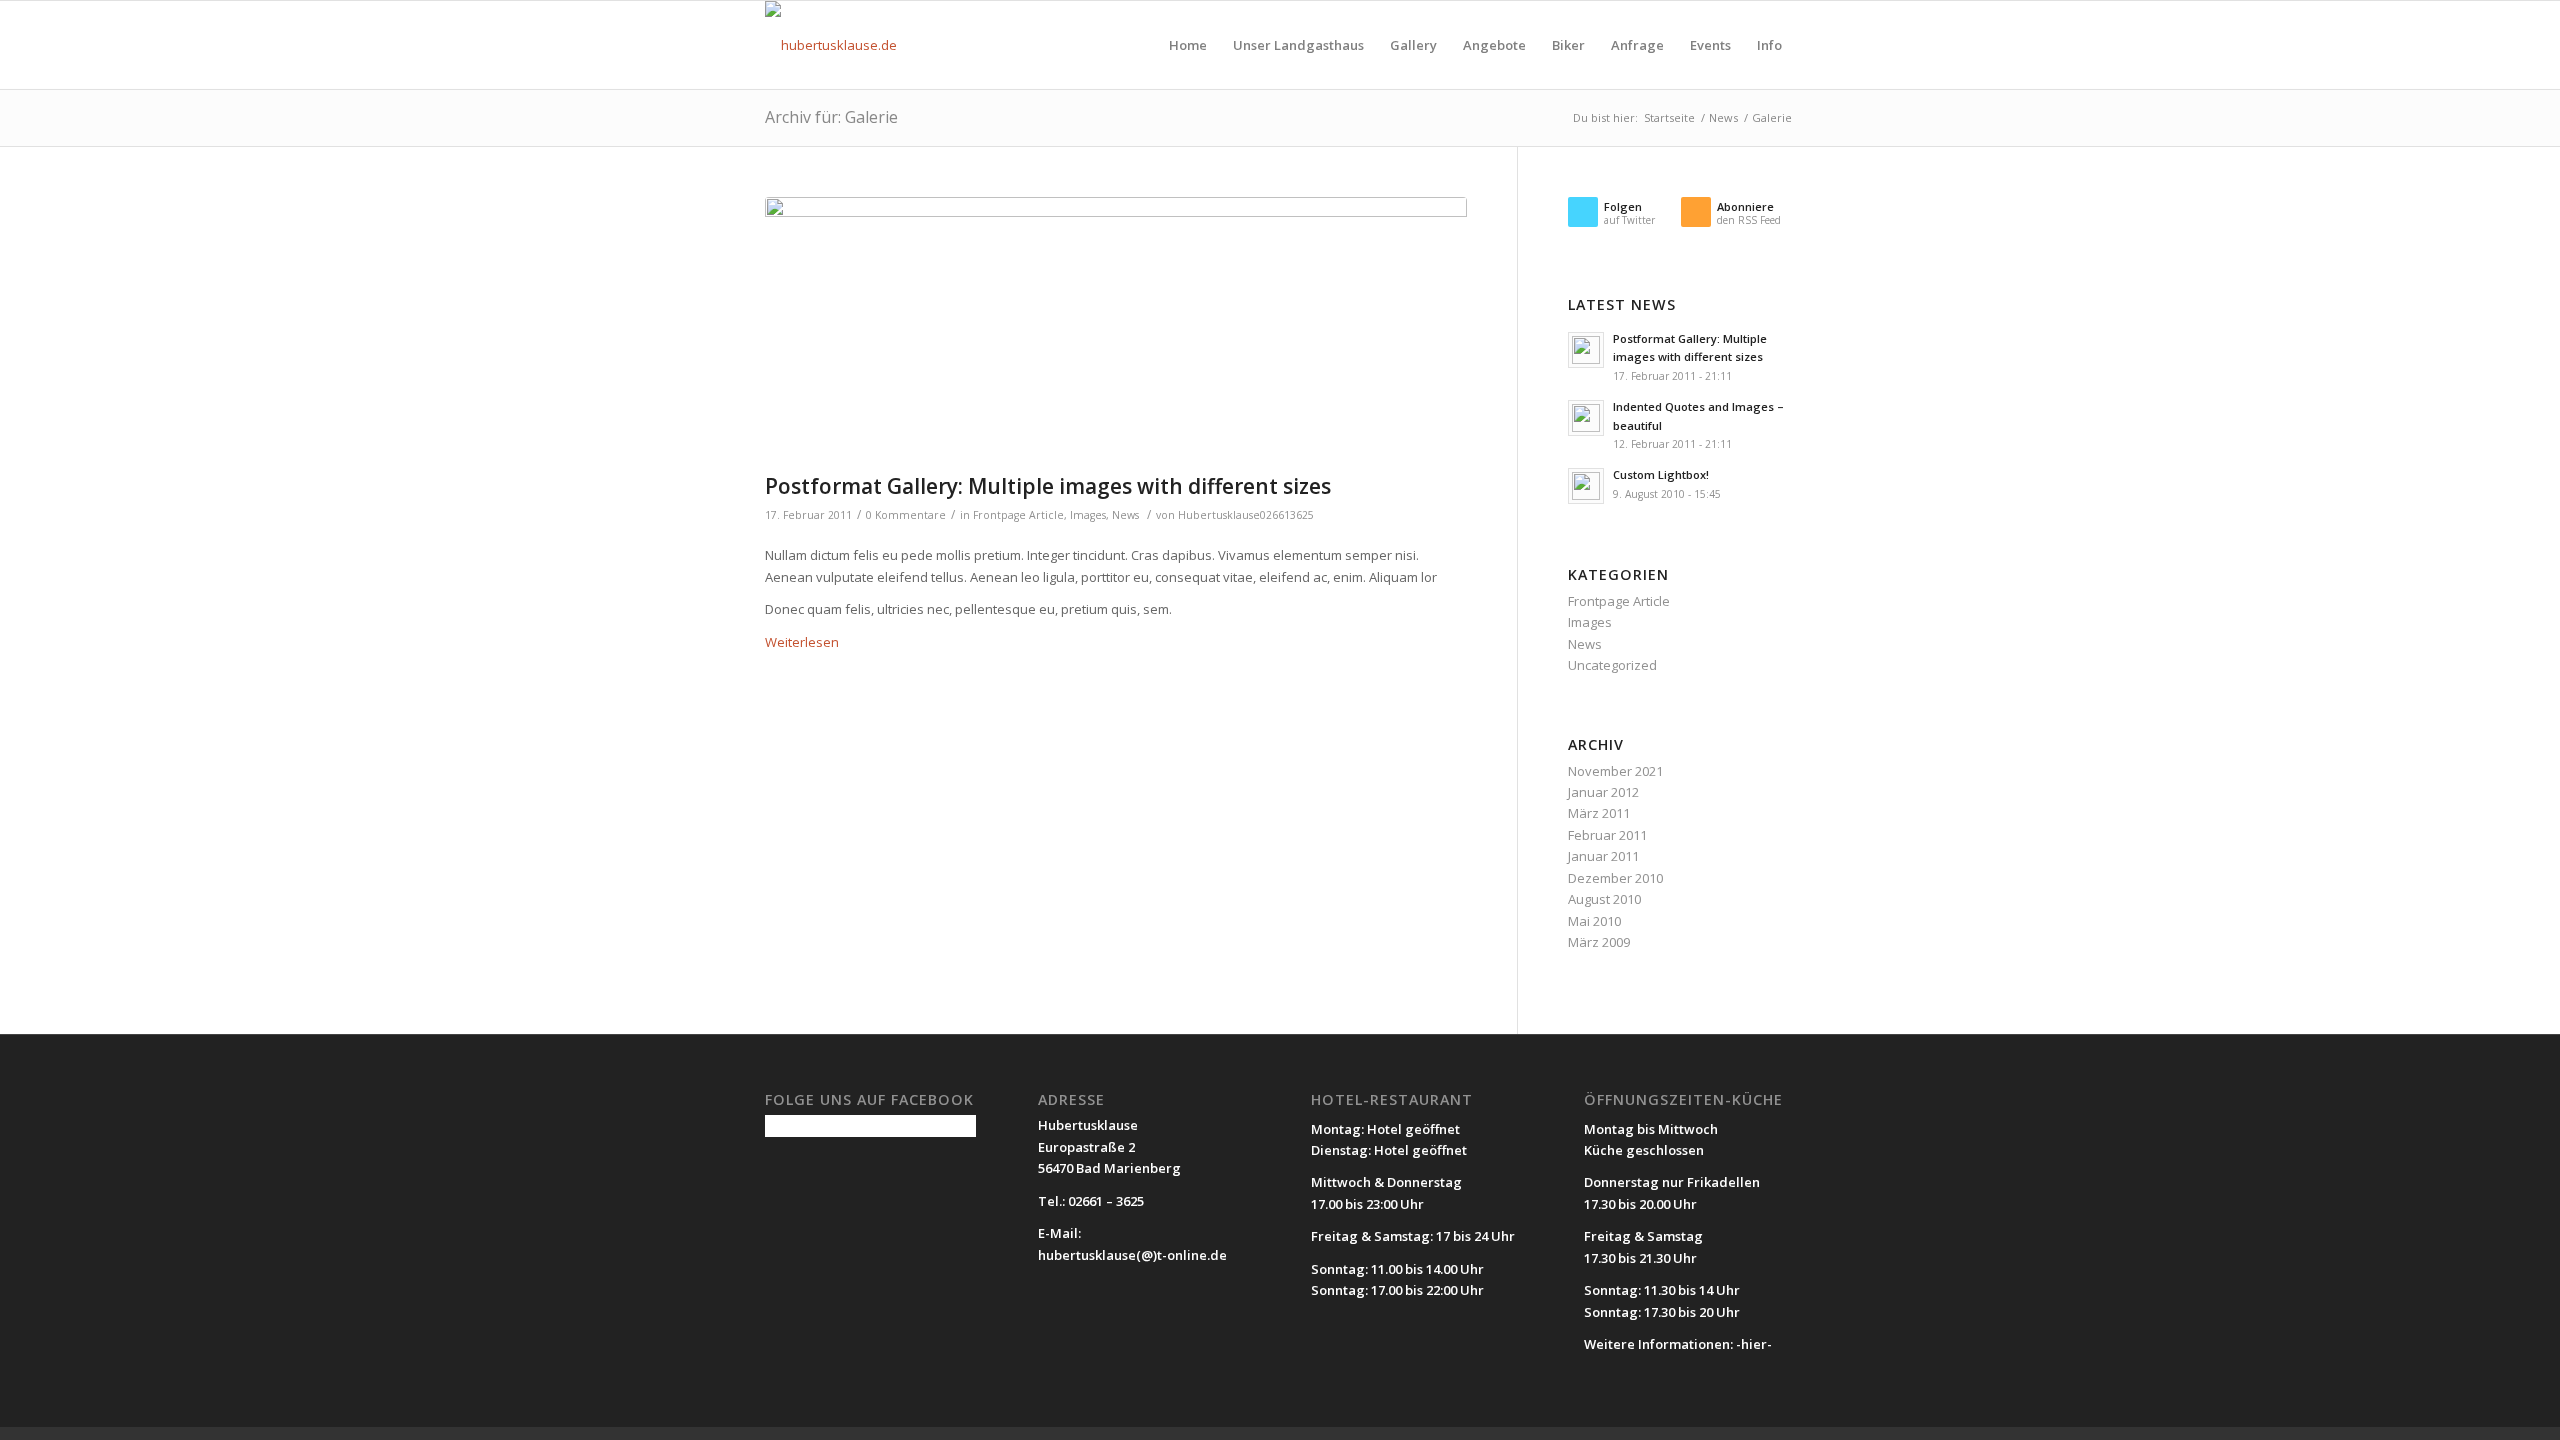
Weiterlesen (802, 642)
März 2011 (1599, 813)
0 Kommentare (906, 515)
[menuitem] (1188, 45)
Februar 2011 (1607, 835)
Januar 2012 (1603, 792)
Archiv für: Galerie (831, 117)
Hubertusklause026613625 (1246, 515)
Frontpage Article (1018, 515)
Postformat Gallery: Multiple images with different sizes (1048, 486)
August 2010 (1604, 899)
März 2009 (1599, 942)
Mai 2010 (1594, 921)
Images (1088, 515)
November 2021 (1615, 771)
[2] (1116, 330)
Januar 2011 (1603, 856)
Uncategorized (1612, 665)
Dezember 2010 (1615, 878)
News (1125, 515)
